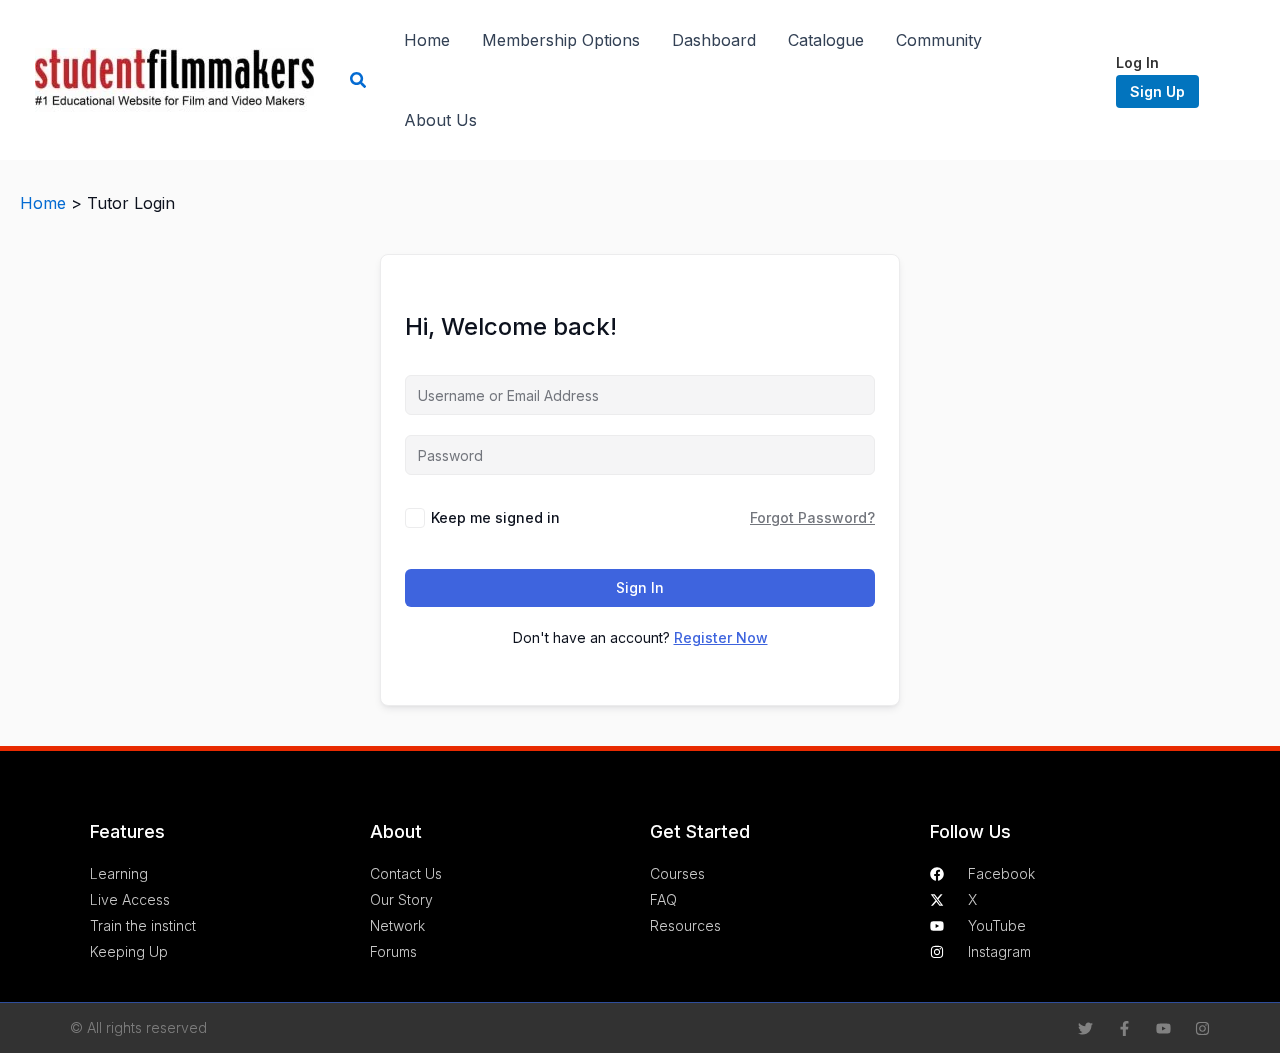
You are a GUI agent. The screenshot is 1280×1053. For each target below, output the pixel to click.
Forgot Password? (812, 517)
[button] (359, 80)
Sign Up (1157, 91)
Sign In (640, 587)
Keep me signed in (495, 517)
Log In (1137, 62)
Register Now (721, 637)
